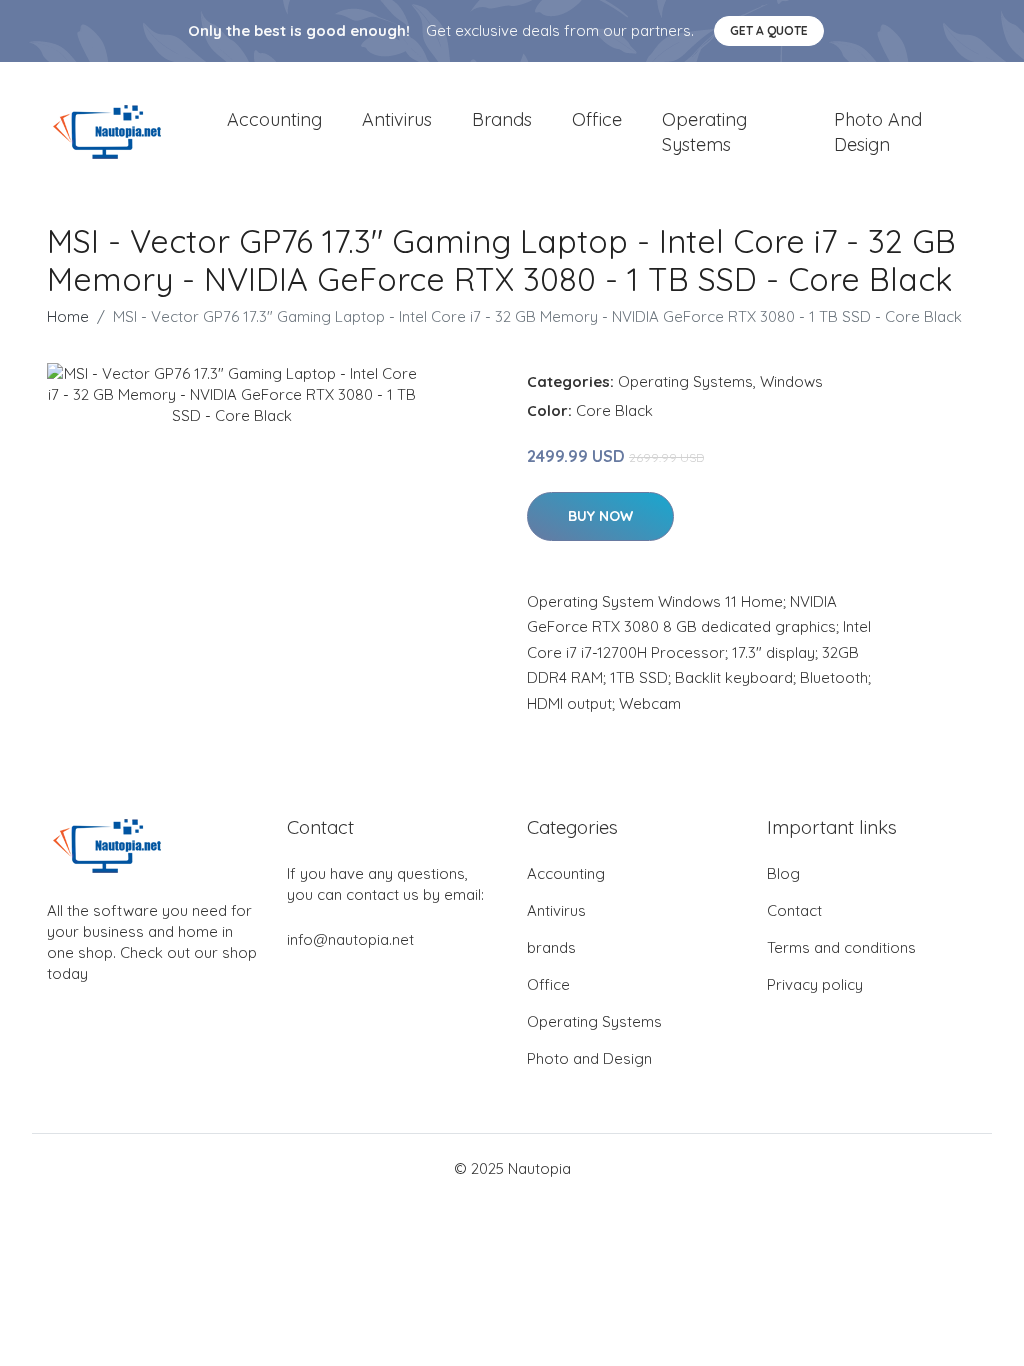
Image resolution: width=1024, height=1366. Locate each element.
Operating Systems (704, 132)
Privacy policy (815, 984)
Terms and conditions (841, 947)
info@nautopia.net (350, 939)
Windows (791, 381)
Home (68, 316)
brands (502, 119)
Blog (783, 873)
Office (597, 119)
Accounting (274, 119)
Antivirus (397, 119)
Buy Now (600, 516)
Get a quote (769, 30)
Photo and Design (878, 132)
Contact (794, 910)
